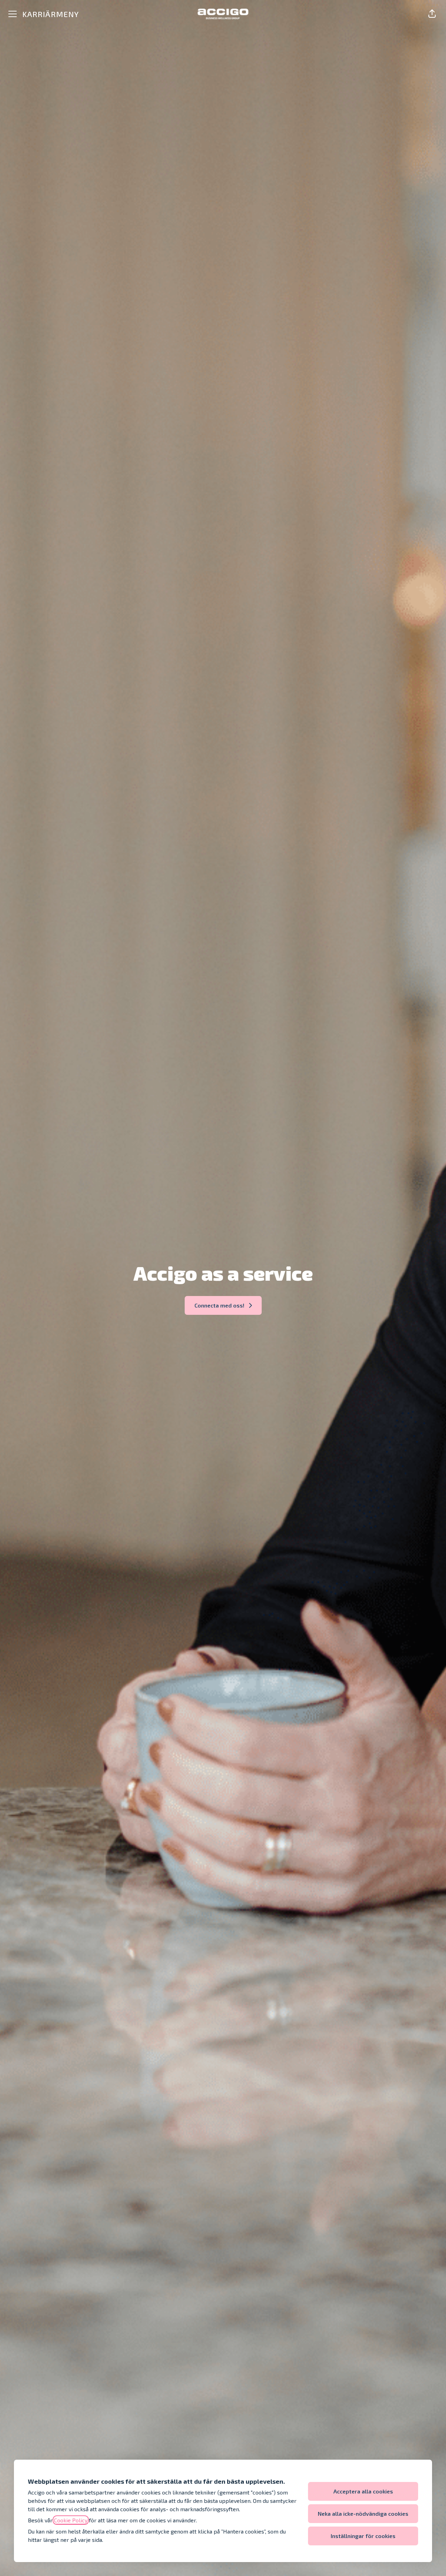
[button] (432, 14)
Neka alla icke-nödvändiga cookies (363, 2513)
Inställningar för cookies (363, 2536)
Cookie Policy (71, 2520)
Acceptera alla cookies (363, 2491)
